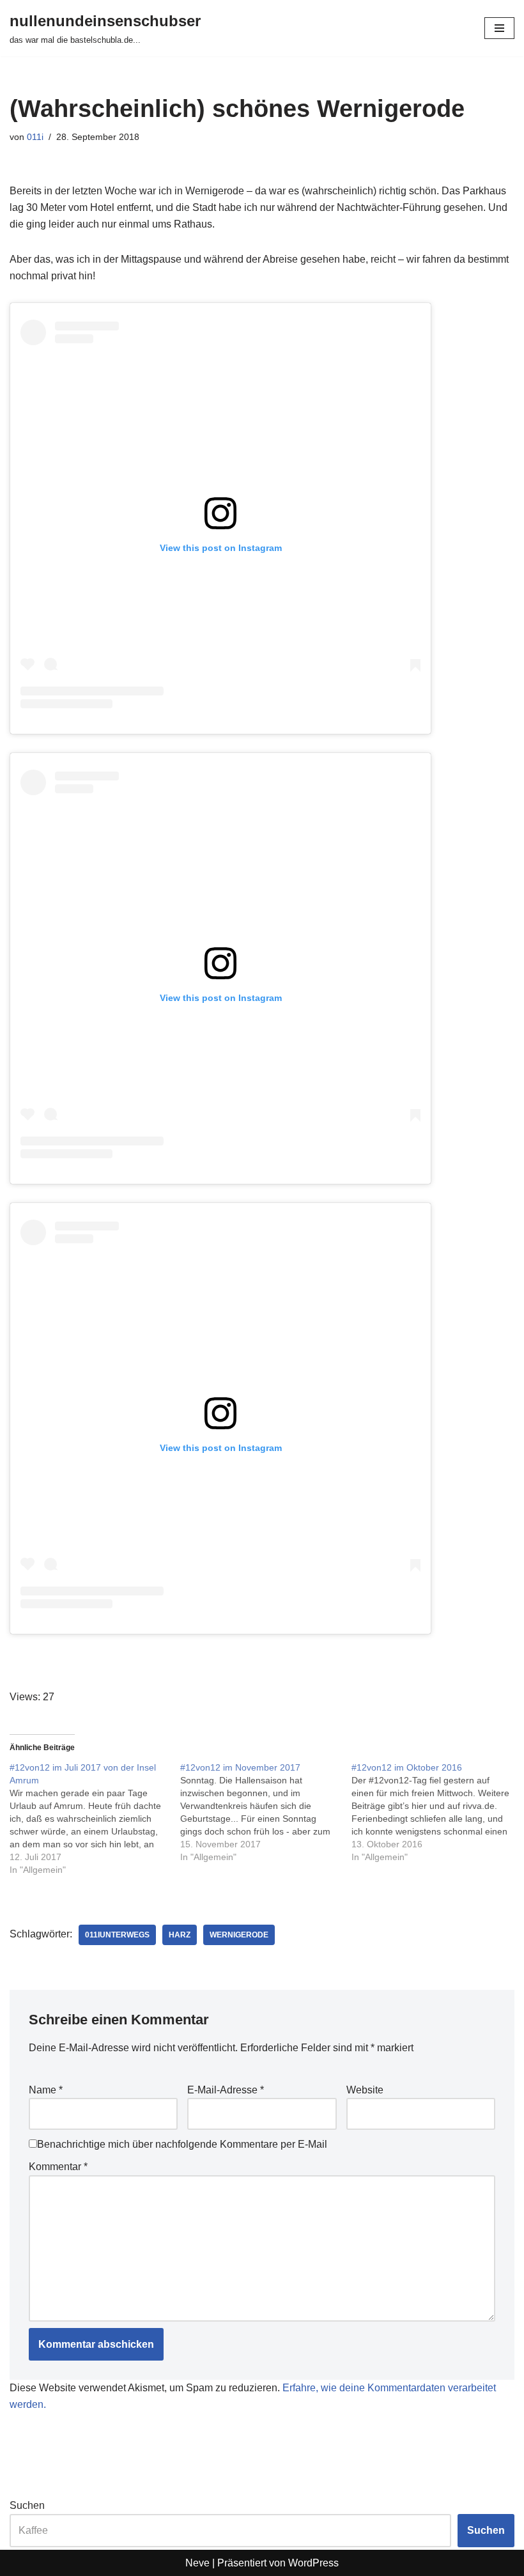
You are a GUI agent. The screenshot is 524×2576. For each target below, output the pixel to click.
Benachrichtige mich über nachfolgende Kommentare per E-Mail (182, 2144)
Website (365, 2090)
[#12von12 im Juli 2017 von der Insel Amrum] (95, 1819)
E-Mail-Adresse (226, 2090)
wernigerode (239, 1935)
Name (46, 2090)
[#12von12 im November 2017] (266, 1812)
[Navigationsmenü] (499, 28)
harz (180, 1935)
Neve (197, 2563)
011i (35, 137)
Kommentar (58, 2167)
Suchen (27, 2505)
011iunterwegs (117, 1935)
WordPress (313, 2563)
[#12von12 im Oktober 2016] (437, 1812)
